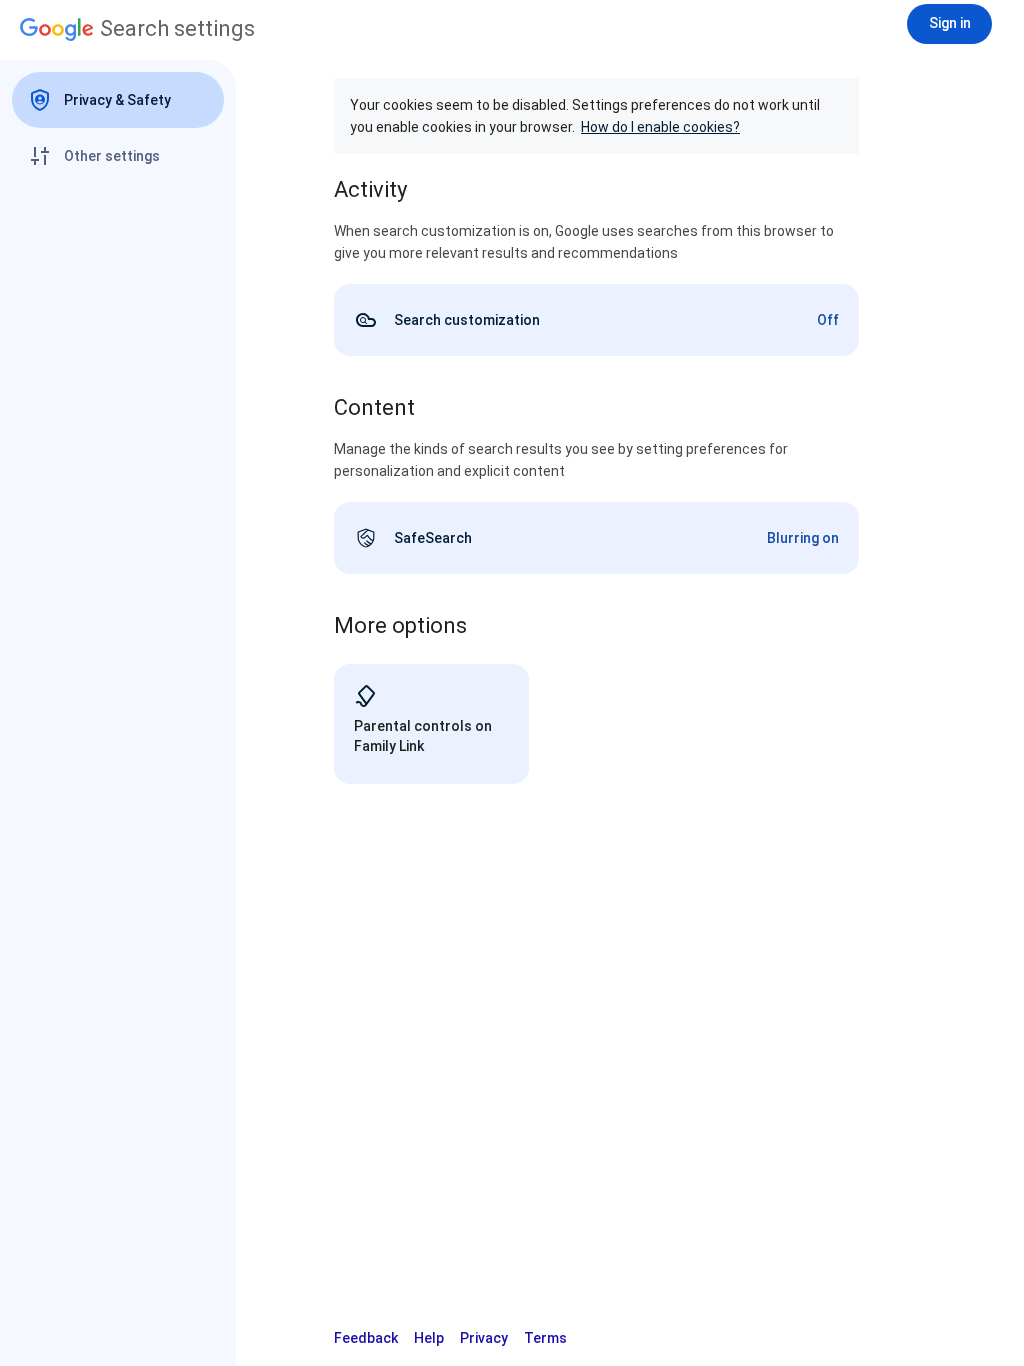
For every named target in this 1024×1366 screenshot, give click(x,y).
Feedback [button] (366, 1338)
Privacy (484, 1338)
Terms (545, 1338)
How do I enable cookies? (660, 127)
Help (429, 1338)
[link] (596, 320)
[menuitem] (118, 100)
